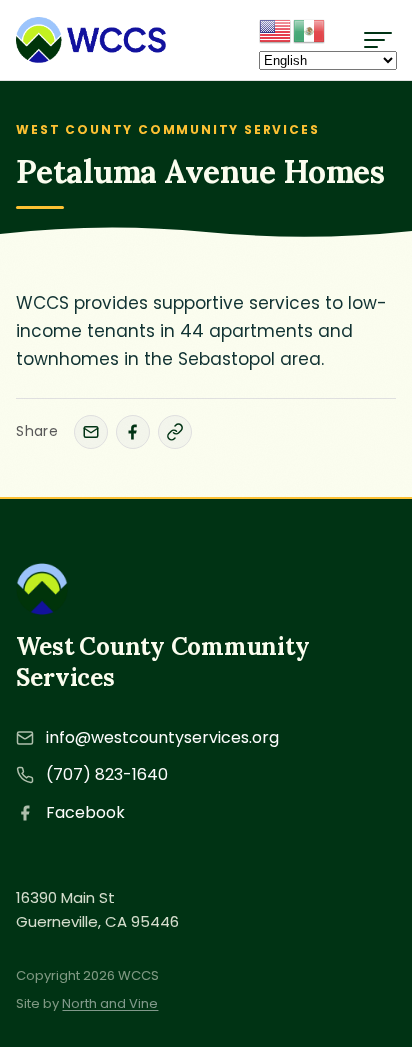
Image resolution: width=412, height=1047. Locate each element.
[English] (276, 29)
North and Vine (110, 1003)
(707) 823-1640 (107, 774)
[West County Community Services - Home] (91, 40)
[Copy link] (175, 432)
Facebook (85, 812)
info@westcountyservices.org (162, 737)
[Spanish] (310, 29)
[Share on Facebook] (133, 432)
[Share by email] (91, 432)
